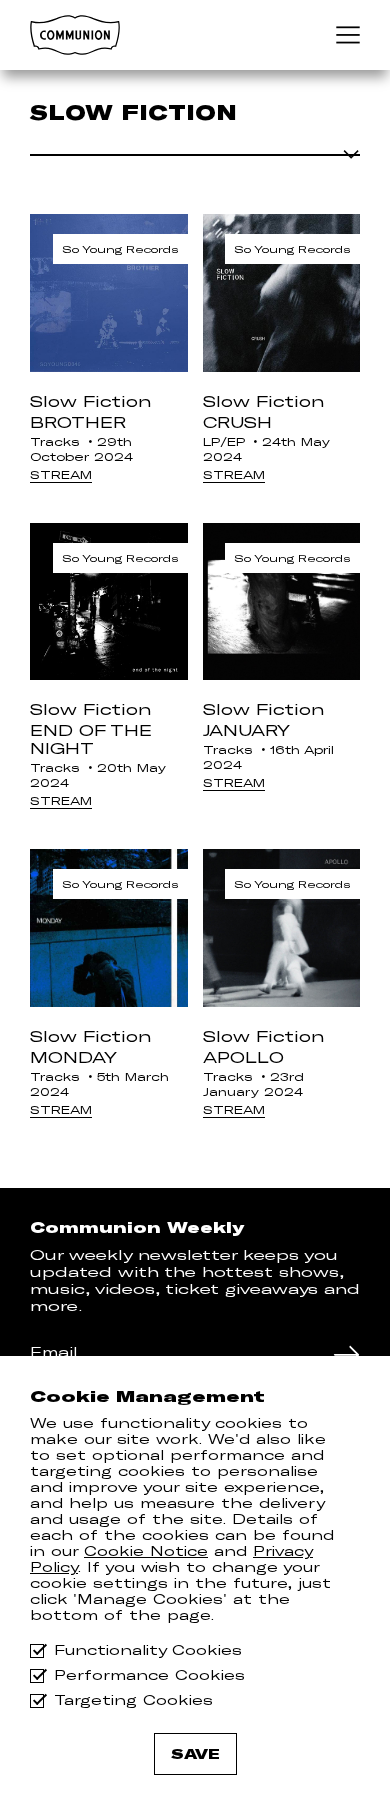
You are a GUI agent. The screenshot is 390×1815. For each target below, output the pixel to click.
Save (195, 1754)
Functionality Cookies (148, 1650)
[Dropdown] (195, 153)
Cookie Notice (146, 1551)
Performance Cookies (149, 1675)
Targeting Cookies (133, 1700)
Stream (61, 474)
